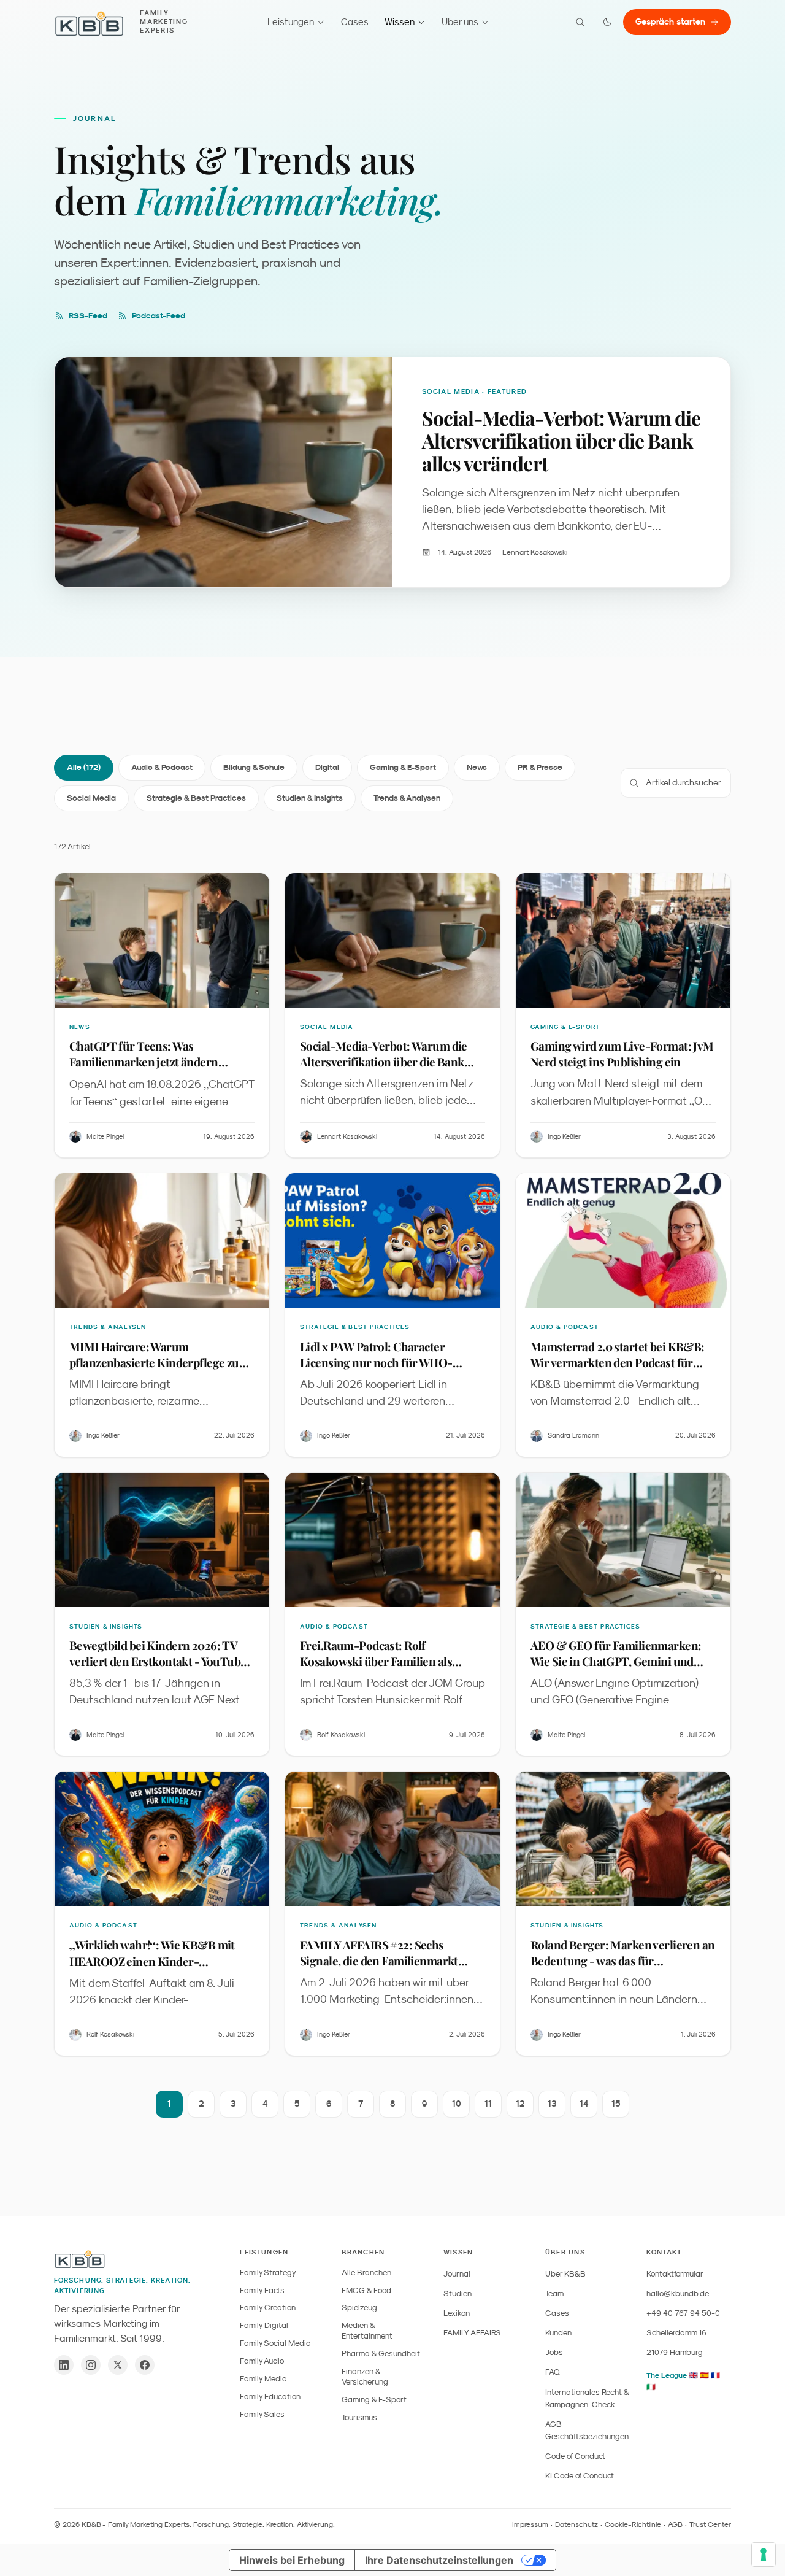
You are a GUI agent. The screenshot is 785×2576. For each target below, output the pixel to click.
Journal (457, 2274)
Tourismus (359, 2417)
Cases (355, 22)
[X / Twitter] (118, 2365)
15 (616, 2104)
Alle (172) (84, 767)
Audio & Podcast (162, 767)
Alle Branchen (366, 2273)
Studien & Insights (310, 798)
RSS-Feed (88, 316)
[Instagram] (91, 2365)
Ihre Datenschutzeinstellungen (439, 2560)
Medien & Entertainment (367, 2331)
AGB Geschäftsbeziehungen (587, 2430)
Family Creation (268, 2308)
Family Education (270, 2397)
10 (457, 2104)
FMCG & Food (366, 2290)
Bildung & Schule (254, 767)
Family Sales (262, 2414)
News (477, 767)
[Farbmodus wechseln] (607, 22)
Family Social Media (275, 2343)
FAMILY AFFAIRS (472, 2333)
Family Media (263, 2379)
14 (584, 2104)
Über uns (460, 22)
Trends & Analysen (407, 798)
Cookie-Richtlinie (633, 2524)
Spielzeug (359, 2308)
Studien (458, 2293)
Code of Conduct (575, 2456)
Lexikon (457, 2313)
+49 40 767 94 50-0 (683, 2313)
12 (520, 2104)
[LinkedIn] (64, 2365)
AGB (675, 2524)
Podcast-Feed (159, 316)
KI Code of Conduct (580, 2476)
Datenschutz (576, 2524)
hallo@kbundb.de (678, 2293)
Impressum (530, 2524)
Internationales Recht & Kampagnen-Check (587, 2398)
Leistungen (291, 22)
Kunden (558, 2333)
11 (488, 2104)
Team (554, 2293)
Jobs (554, 2352)
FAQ (553, 2372)
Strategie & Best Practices (196, 798)
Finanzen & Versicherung (365, 2377)
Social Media (91, 798)
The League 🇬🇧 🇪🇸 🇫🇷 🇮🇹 (683, 2381)
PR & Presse (540, 767)
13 (552, 2104)
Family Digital (264, 2325)
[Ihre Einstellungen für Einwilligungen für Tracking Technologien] (764, 2555)
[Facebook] (145, 2365)
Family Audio (262, 2361)
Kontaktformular (675, 2274)
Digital (327, 767)
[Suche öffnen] (580, 22)
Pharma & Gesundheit (381, 2354)
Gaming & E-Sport (403, 767)
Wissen (400, 22)
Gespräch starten (670, 21)
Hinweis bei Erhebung (292, 2560)
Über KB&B (565, 2274)
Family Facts (262, 2290)
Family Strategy (268, 2273)
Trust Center (710, 2524)
